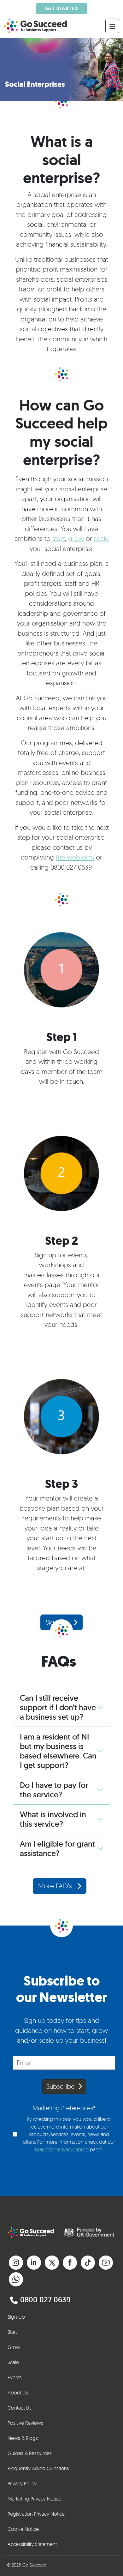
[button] (16, 2261)
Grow (14, 2347)
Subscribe (61, 2086)
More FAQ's (56, 1886)
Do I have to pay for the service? (54, 1790)
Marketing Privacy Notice (62, 2149)
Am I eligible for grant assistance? (57, 1848)
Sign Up (16, 2317)
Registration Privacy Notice (36, 2514)
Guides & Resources (30, 2453)
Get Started (61, 8)
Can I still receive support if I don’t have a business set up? (58, 1707)
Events (15, 2377)
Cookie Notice (23, 2529)
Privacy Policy (22, 2483)
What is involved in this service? (53, 1819)
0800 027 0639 (45, 2300)
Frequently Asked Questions (38, 2468)
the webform (75, 857)
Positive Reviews (25, 2423)
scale (101, 538)
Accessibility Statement (32, 2544)
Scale (13, 2362)
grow (76, 538)
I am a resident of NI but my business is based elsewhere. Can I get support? (58, 1751)
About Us (18, 2393)
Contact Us (20, 2408)
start (59, 538)
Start (12, 2332)
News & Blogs (23, 2438)
